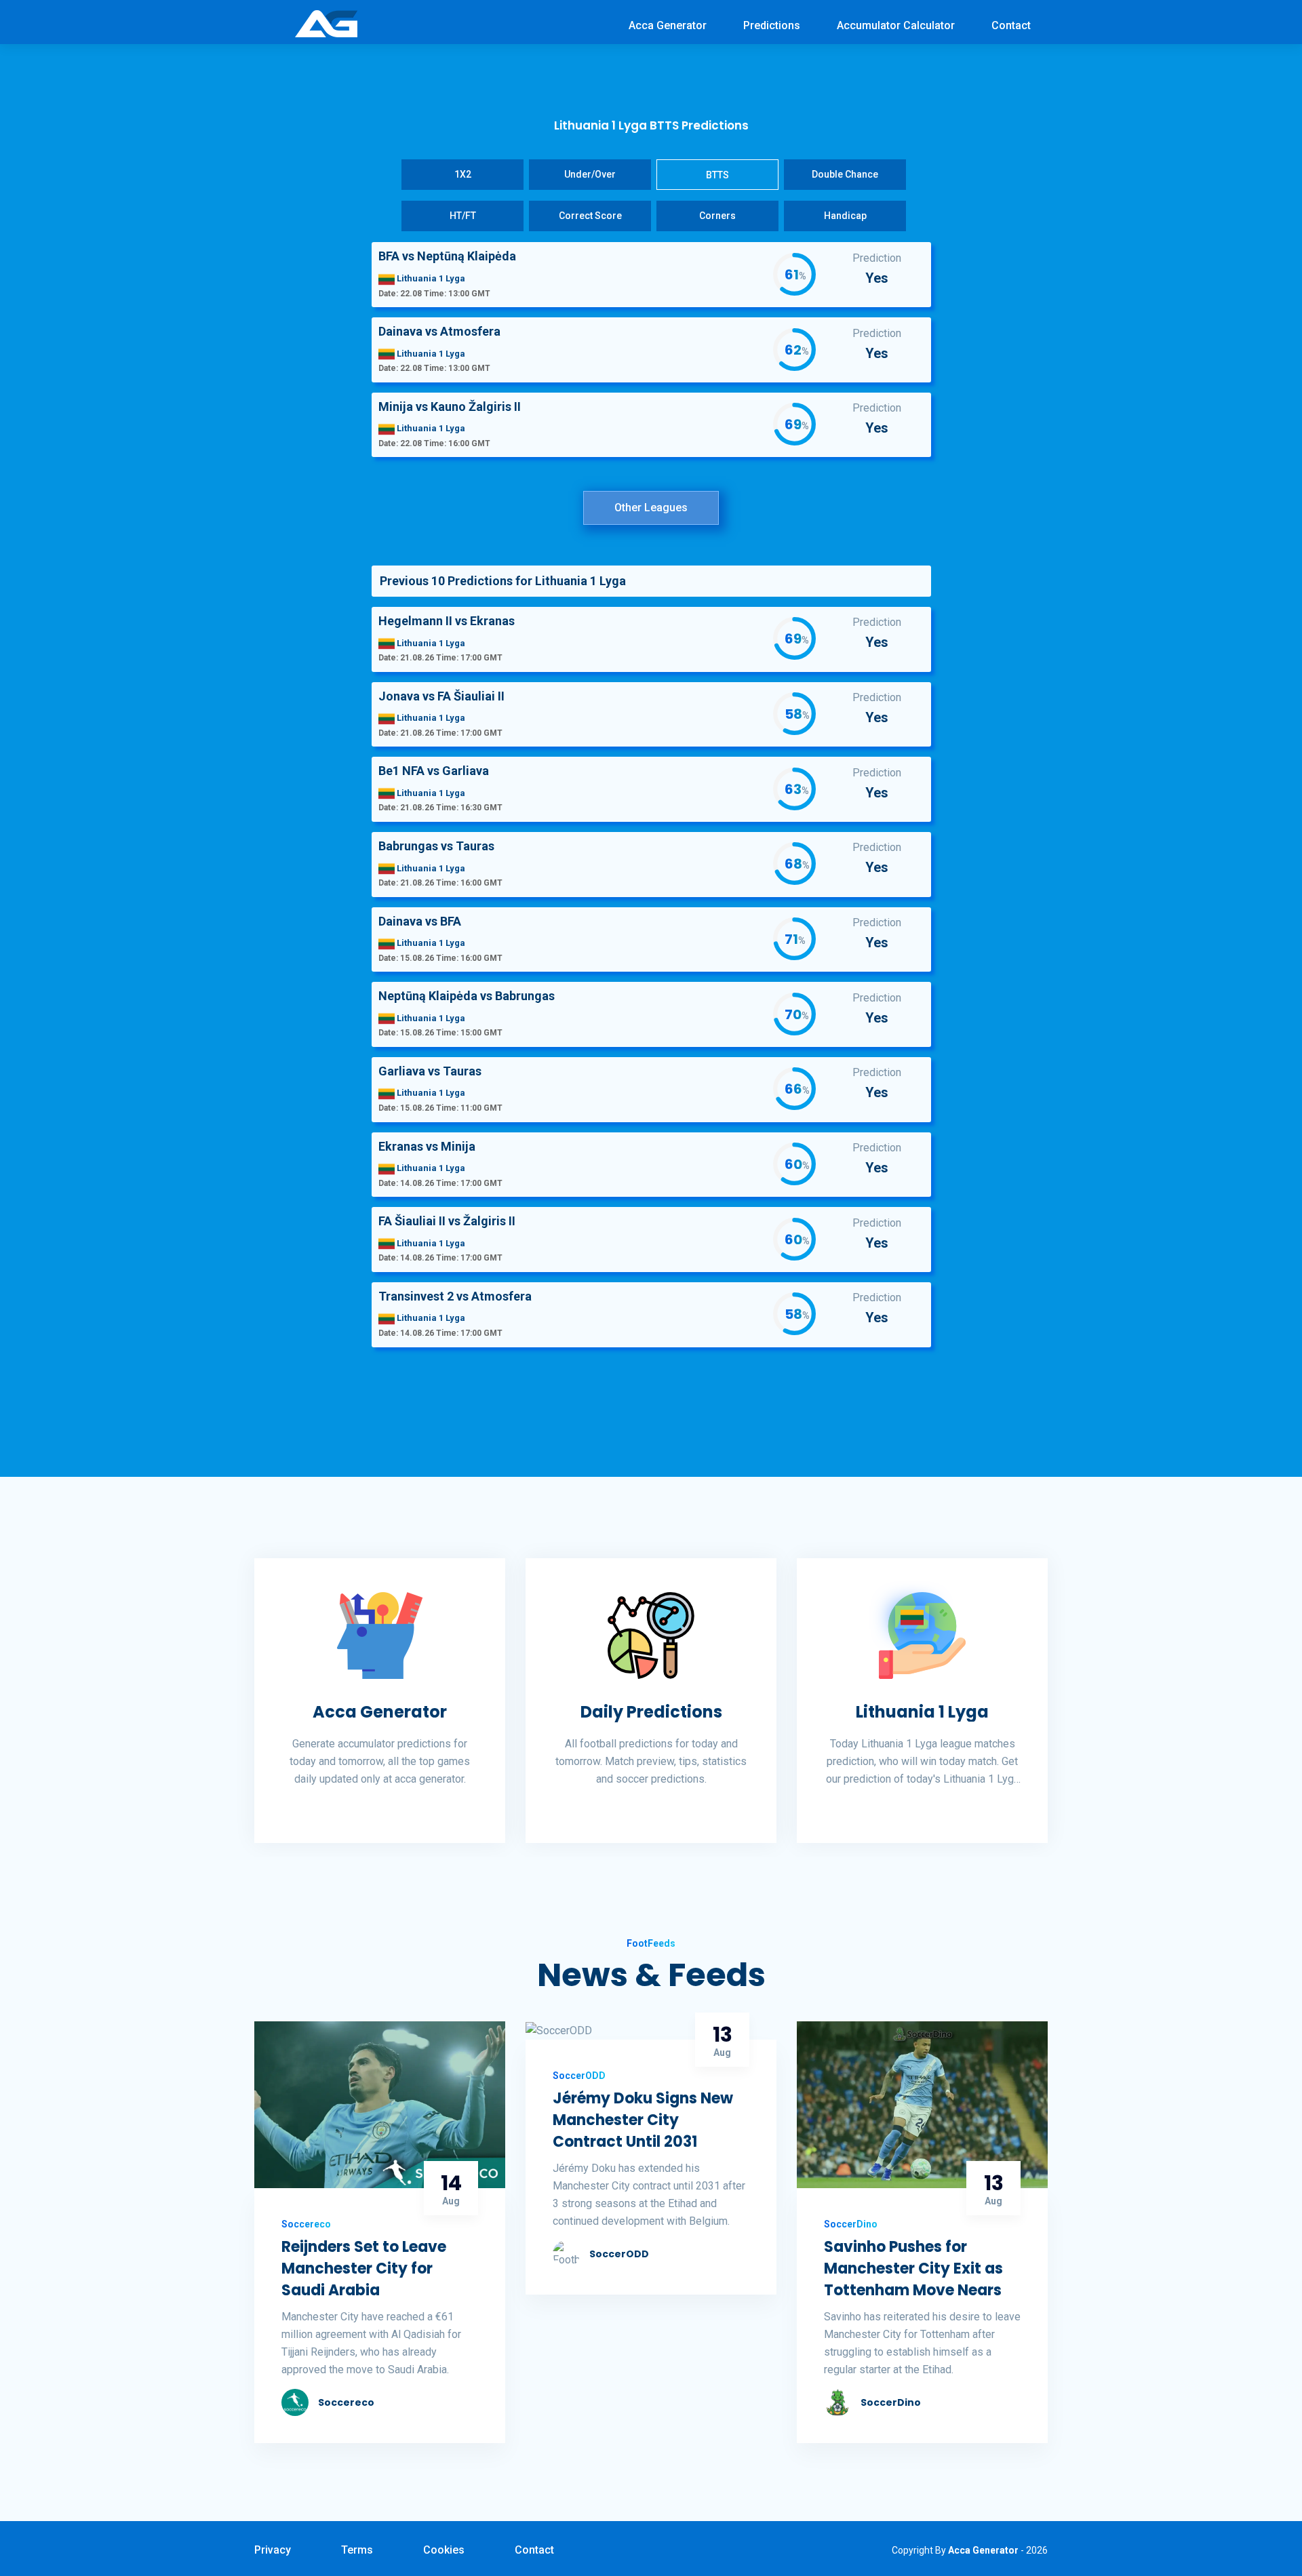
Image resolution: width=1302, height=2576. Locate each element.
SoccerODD (619, 2254)
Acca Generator (668, 25)
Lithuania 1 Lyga (922, 1712)
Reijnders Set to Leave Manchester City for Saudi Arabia (364, 2268)
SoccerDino (891, 2402)
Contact (1011, 25)
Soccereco (346, 2402)
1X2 (463, 174)
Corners (717, 216)
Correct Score (590, 216)
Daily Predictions (651, 1712)
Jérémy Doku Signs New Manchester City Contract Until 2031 (643, 2120)
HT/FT (463, 216)
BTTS (717, 175)
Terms (357, 2550)
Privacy (273, 2550)
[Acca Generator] (326, 23)
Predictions (772, 25)
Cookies (444, 2550)
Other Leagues (651, 508)
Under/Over (590, 174)
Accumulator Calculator (896, 25)
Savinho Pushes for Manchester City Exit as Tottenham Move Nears (913, 2268)
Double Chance (845, 174)
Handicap (845, 216)
